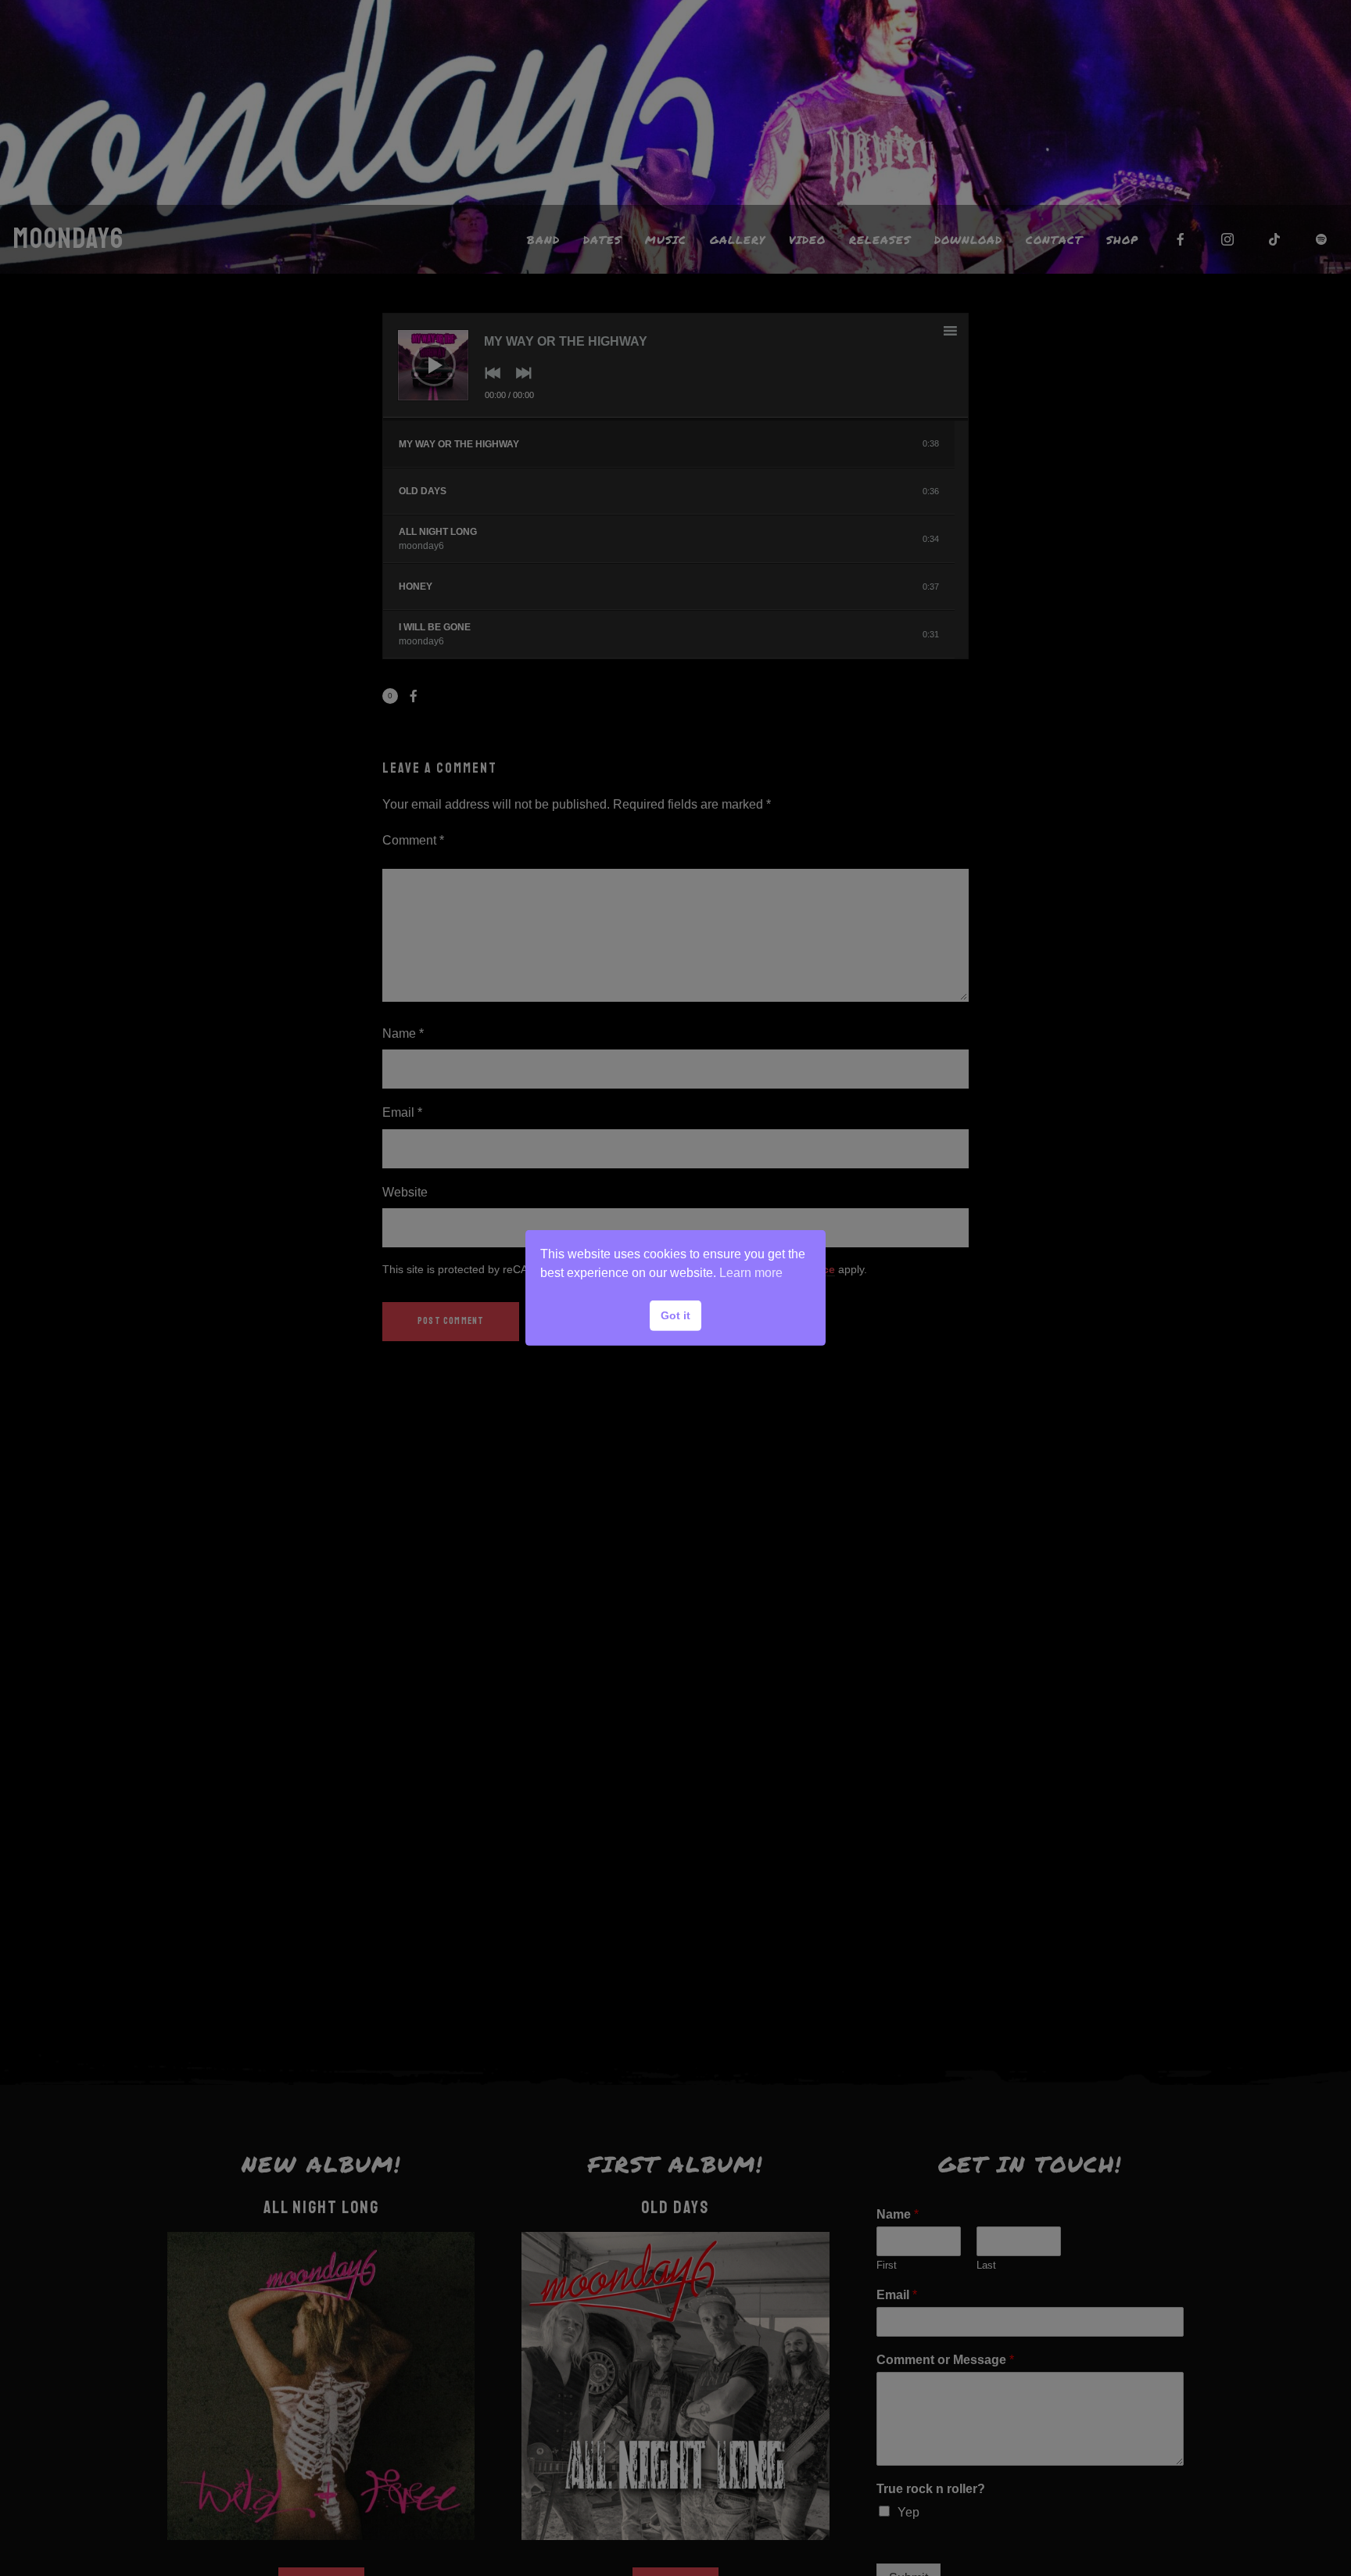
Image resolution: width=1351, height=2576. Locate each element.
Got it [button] (675, 1315)
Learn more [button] (751, 1273)
